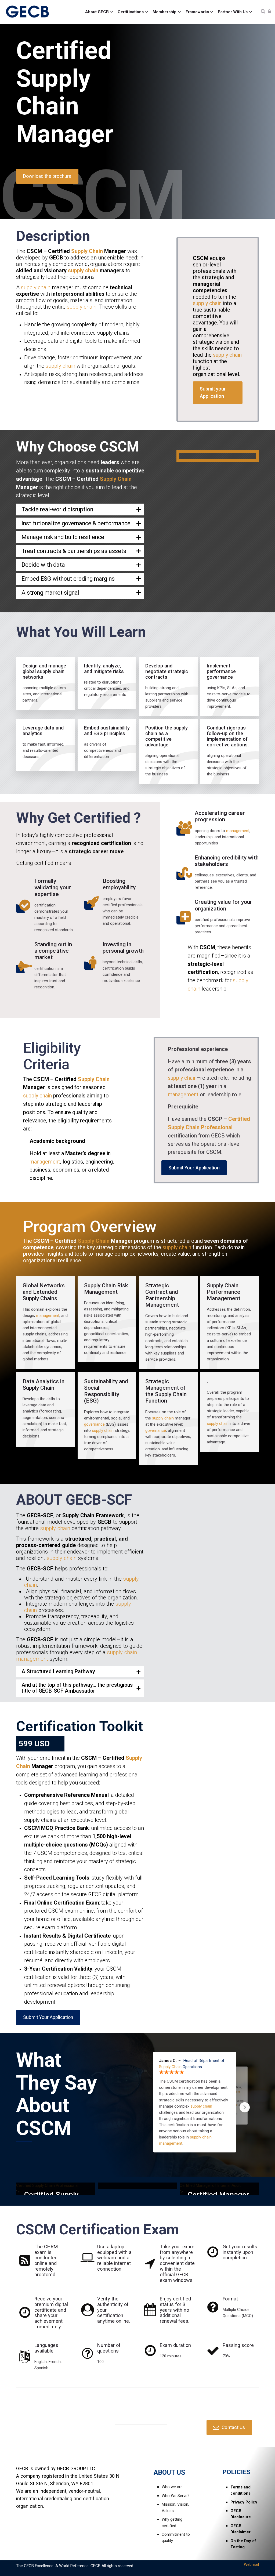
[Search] (263, 12)
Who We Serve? (176, 2496)
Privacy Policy (244, 2502)
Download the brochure (47, 176)
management (238, 831)
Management (162, 1305)
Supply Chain (53, 92)
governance (77, 523)
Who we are (172, 2487)
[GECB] (28, 12)
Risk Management (106, 1289)
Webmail (251, 2564)
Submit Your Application (194, 1168)
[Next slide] (245, 2107)
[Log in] (269, 12)
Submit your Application (213, 393)
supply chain (83, 270)
